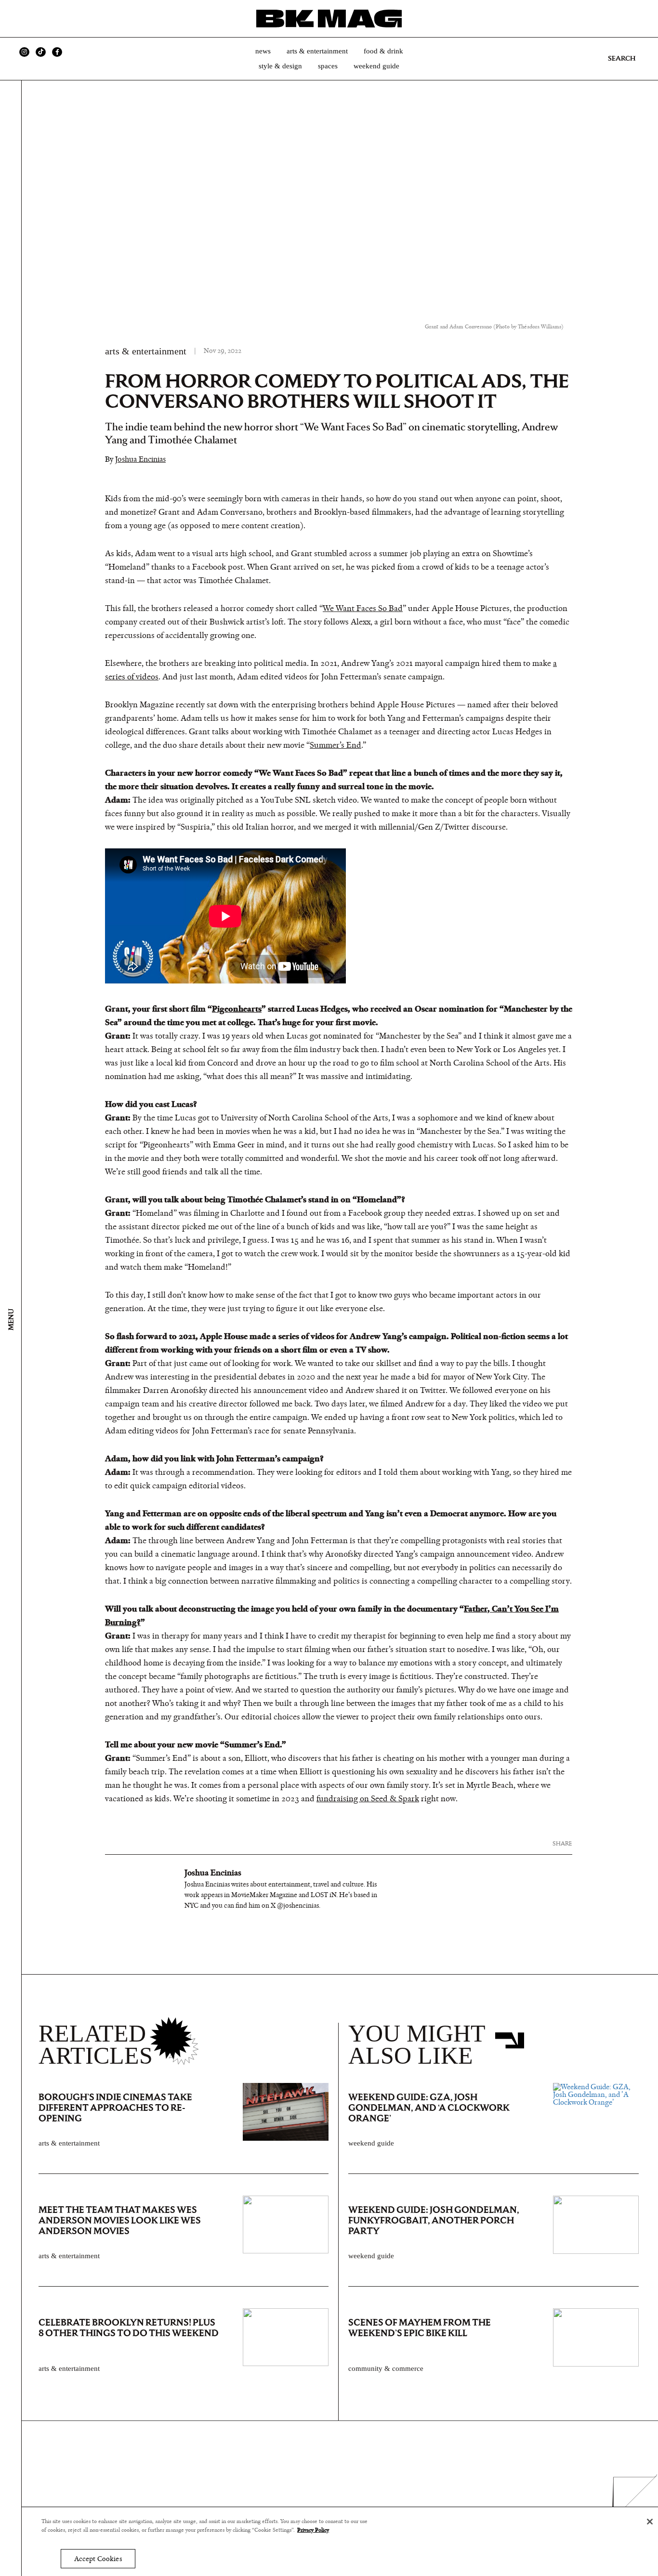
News (263, 51)
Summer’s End (336, 745)
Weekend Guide (376, 66)
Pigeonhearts (237, 1009)
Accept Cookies (98, 2559)
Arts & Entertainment (317, 51)
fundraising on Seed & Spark (368, 1799)
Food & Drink (383, 51)
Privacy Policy (313, 2530)
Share (562, 1843)
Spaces (328, 66)
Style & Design (280, 66)
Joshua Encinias (140, 459)
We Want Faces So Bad (363, 609)
